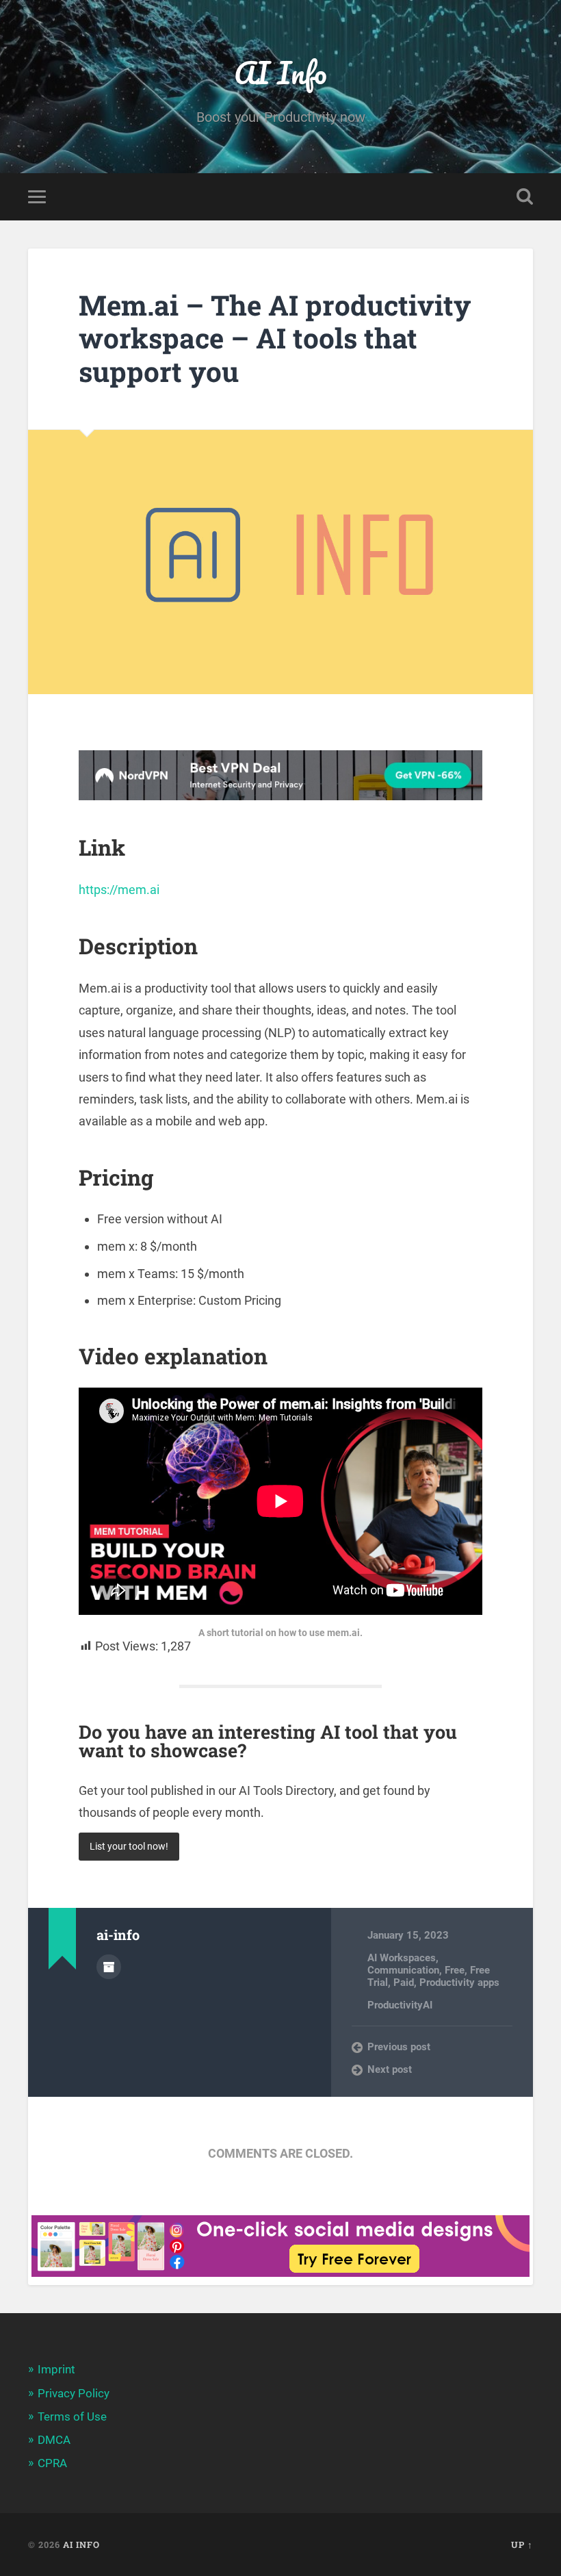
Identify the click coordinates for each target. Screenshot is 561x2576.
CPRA (52, 2463)
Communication (403, 1970)
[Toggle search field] (525, 196)
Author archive (109, 1967)
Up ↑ (522, 2545)
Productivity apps (459, 1982)
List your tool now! (129, 1847)
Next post (390, 2069)
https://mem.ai (119, 890)
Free (455, 1970)
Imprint (56, 2369)
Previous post (399, 2047)
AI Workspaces (402, 1958)
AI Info (280, 72)
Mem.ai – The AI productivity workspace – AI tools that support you (275, 338)
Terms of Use (72, 2416)
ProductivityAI (400, 2005)
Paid (404, 1982)
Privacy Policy (74, 2393)
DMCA (54, 2440)
